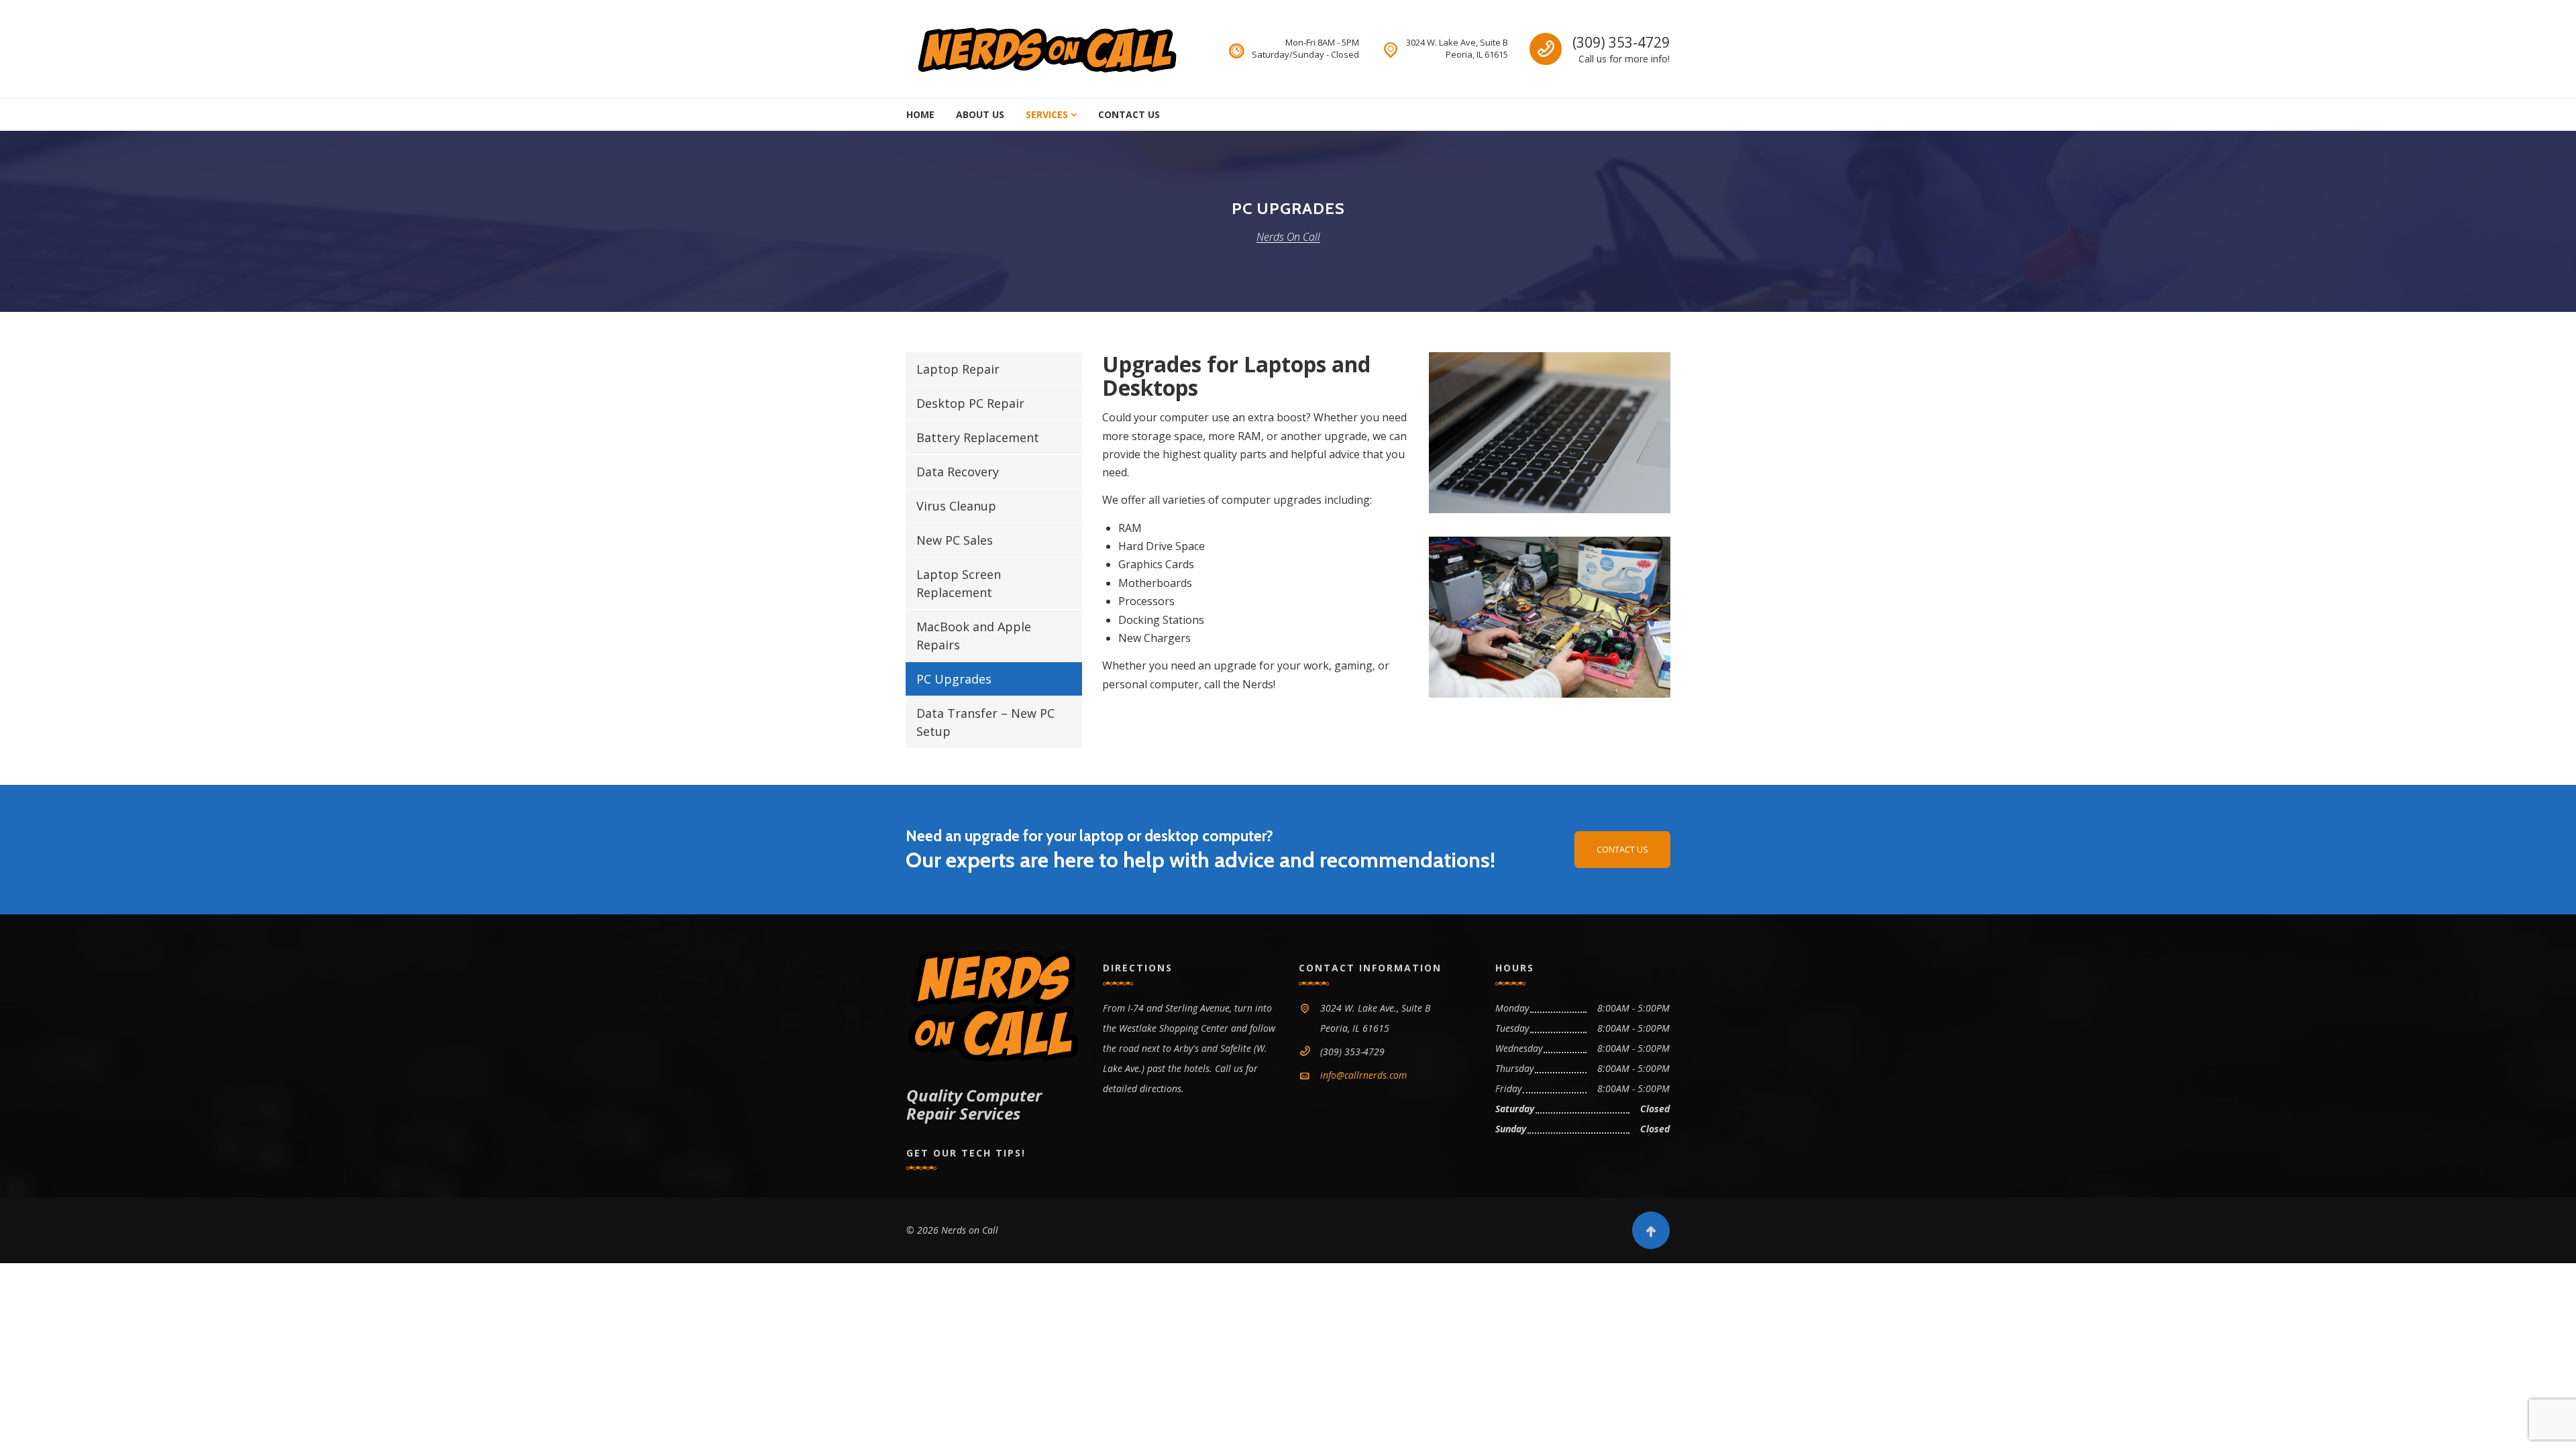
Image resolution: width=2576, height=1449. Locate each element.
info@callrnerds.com (1363, 1075)
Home (920, 114)
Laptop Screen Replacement (959, 583)
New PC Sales (955, 540)
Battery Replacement (978, 437)
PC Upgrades (954, 679)
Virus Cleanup (956, 506)
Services (1047, 114)
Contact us (1622, 849)
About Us (980, 114)
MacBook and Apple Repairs (974, 636)
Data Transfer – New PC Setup (985, 722)
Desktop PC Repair (970, 403)
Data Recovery (958, 472)
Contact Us (1129, 114)
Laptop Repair (958, 369)
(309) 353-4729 (1621, 42)
